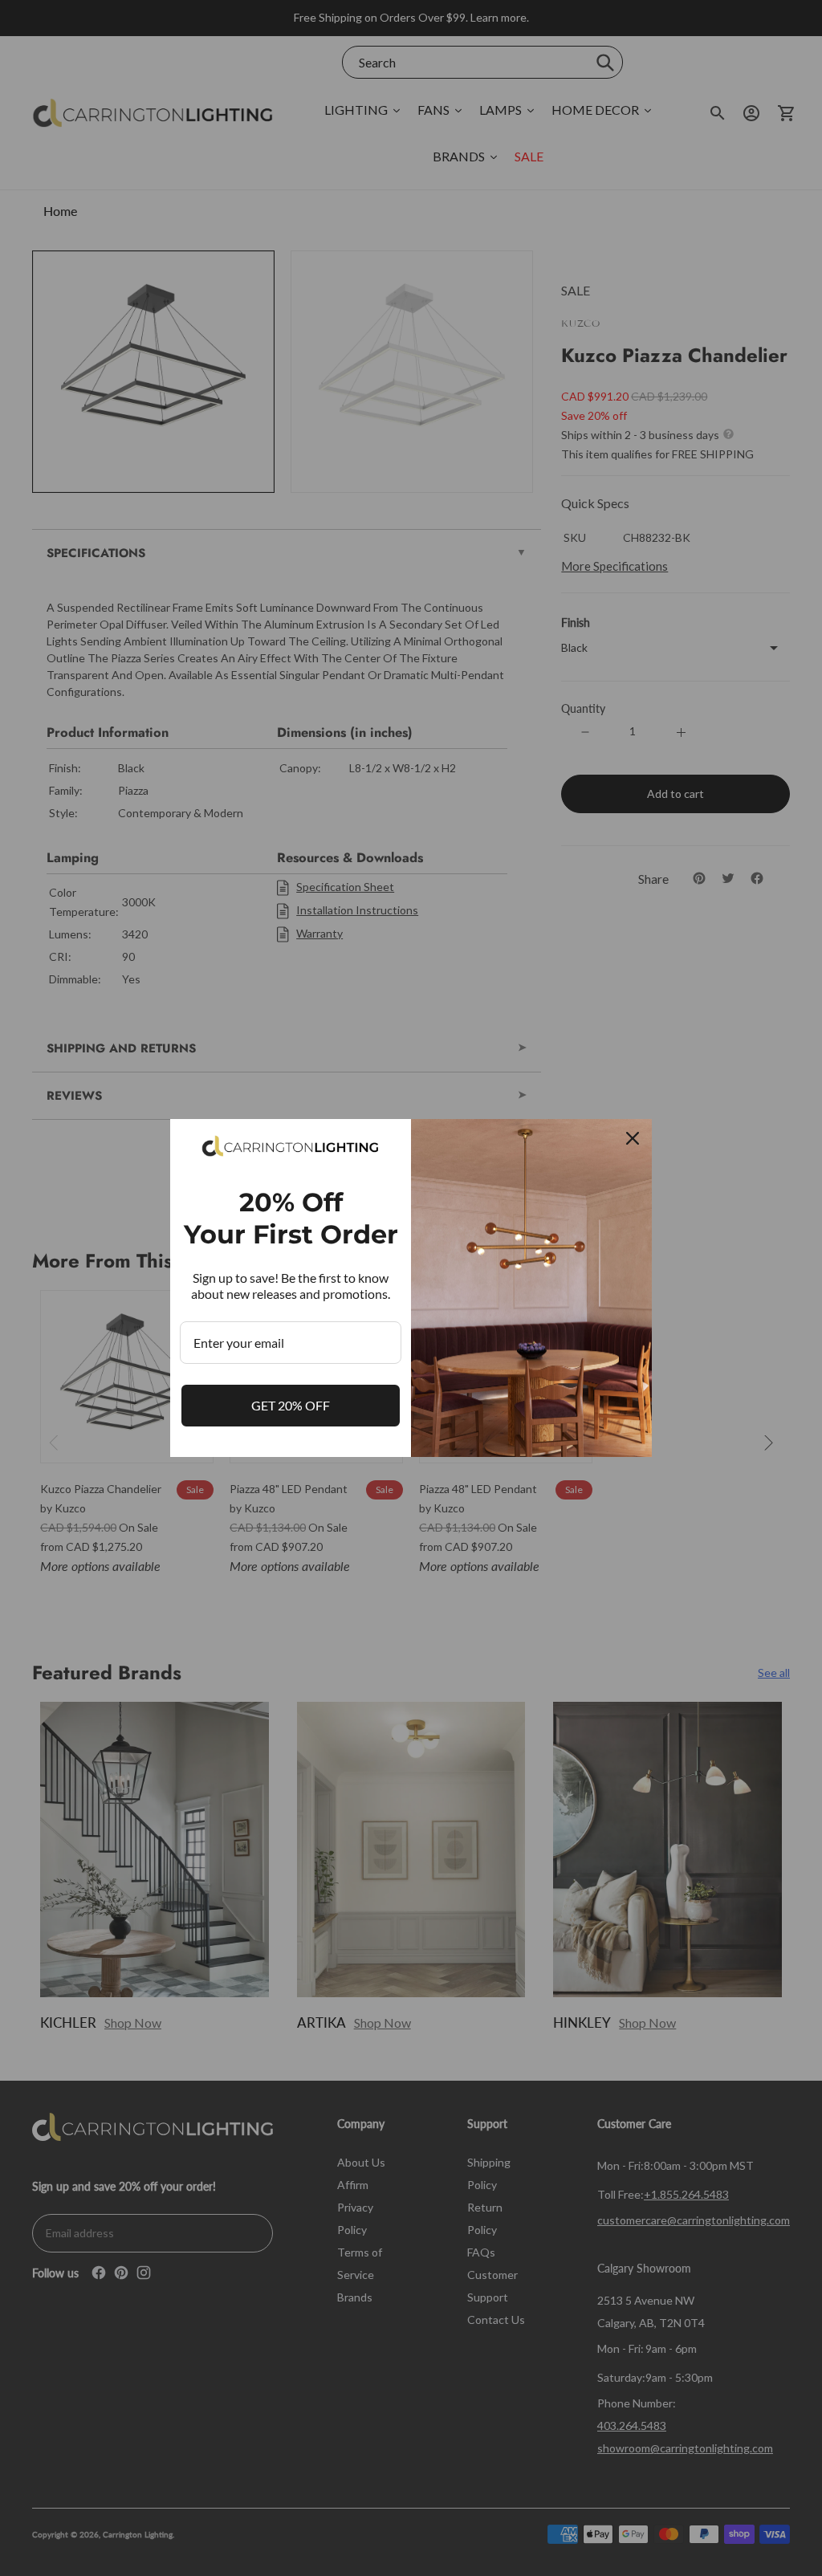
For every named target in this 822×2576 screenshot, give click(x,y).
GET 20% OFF (291, 1405)
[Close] (633, 1138)
